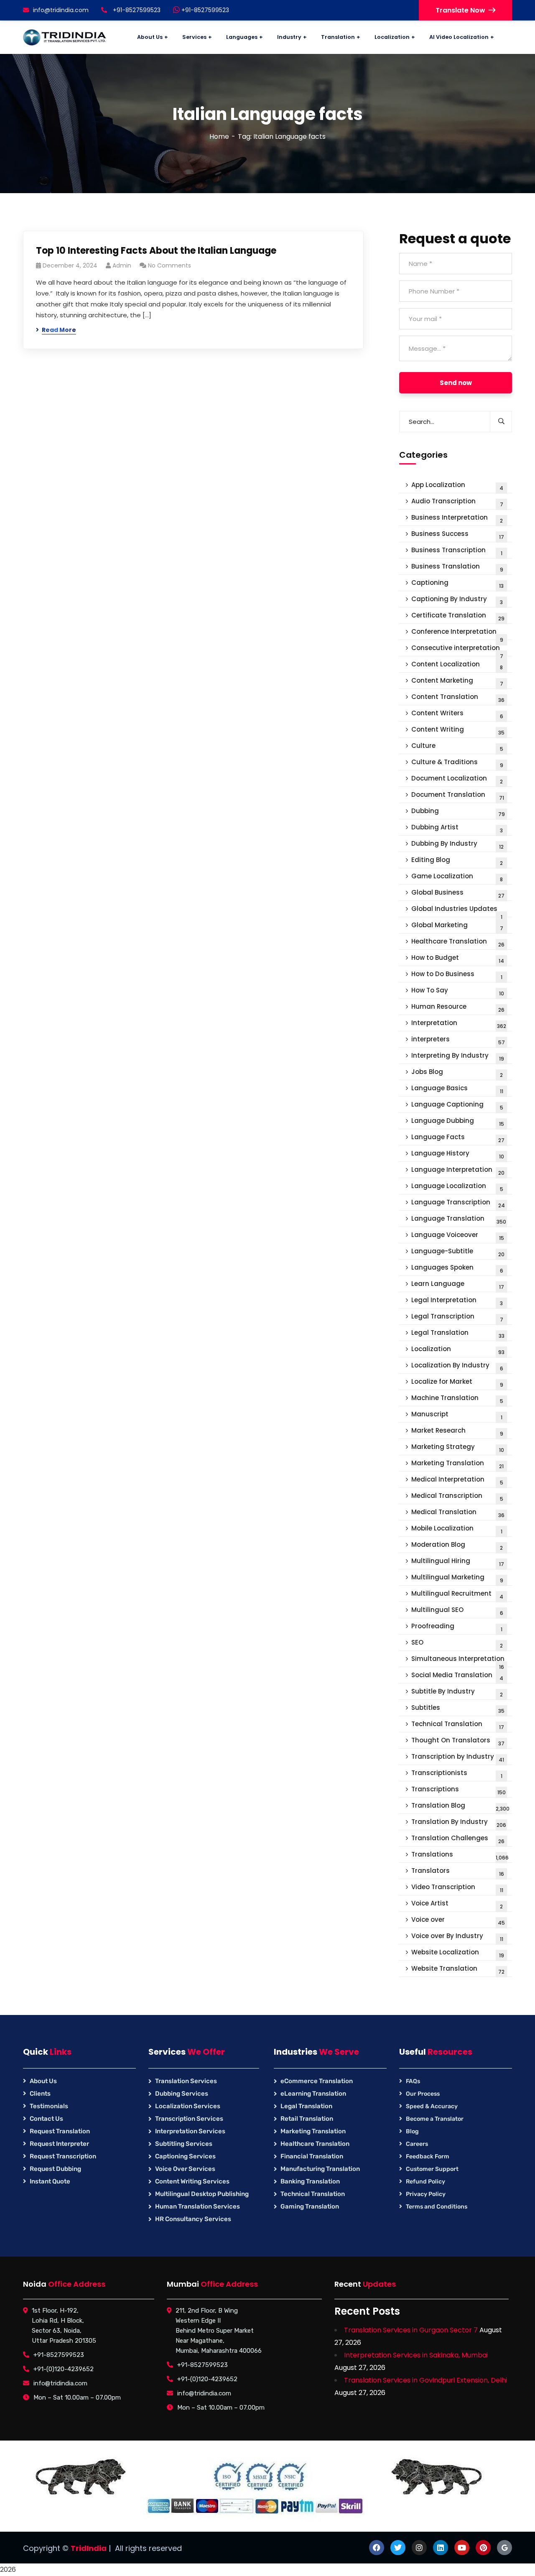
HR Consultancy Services (193, 2219)
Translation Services (186, 2081)
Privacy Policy (426, 2194)
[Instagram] (419, 2548)
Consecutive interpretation (457, 650)
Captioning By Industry (457, 600)
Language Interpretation (458, 1171)
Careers (417, 2144)
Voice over (458, 1921)
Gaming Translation (310, 2206)
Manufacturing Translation (320, 2169)
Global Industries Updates (457, 911)
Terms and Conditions (437, 2207)
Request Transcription (63, 2156)
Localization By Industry (457, 1366)
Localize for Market (457, 1383)
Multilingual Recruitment (457, 1595)
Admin (122, 265)
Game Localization (457, 877)
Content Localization (457, 665)
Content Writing (458, 731)
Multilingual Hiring (458, 1562)
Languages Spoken (457, 1269)
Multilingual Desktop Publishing (202, 2194)
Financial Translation (312, 2156)
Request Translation (60, 2131)
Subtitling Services (184, 2144)
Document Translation (458, 796)
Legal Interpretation (457, 1301)
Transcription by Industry (458, 1758)
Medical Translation (458, 1513)
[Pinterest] (483, 2548)
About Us (43, 2081)
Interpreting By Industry (458, 1057)
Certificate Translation (458, 616)
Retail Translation (307, 2119)
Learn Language (458, 1285)
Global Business (458, 894)
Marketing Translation (457, 1464)
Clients (40, 2094)
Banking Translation (310, 2181)
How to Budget (458, 959)
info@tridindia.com (61, 10)
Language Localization (457, 1187)
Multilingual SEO (457, 1611)
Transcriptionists (457, 1774)
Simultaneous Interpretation (458, 1661)
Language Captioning (457, 1106)
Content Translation (458, 698)
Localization (458, 1350)
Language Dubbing (458, 1122)
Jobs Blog (457, 1073)
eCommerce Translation (317, 2081)
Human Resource (458, 1008)
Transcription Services (189, 2119)
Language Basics (457, 1089)
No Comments (169, 265)
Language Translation (459, 1220)
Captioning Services (185, 2156)
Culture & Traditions (457, 763)
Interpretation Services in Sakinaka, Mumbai (416, 2355)
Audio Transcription (457, 502)
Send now (456, 383)
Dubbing (458, 812)
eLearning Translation (313, 2094)
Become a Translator (435, 2119)
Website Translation (458, 1970)
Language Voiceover (458, 1236)
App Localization (457, 486)
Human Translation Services (197, 2206)
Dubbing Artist (457, 828)
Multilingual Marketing (457, 1578)
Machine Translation (457, 1399)
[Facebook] (377, 2548)
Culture (457, 747)
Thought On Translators (458, 1741)
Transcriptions (459, 1790)
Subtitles (458, 1709)
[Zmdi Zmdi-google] (504, 2548)
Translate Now (460, 10)
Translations (460, 1855)
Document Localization (457, 779)
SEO (457, 1644)
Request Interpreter (59, 2144)
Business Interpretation (457, 519)
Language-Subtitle (458, 1252)
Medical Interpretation (457, 1481)
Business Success (458, 535)
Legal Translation (458, 1334)
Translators (458, 1872)
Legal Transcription (457, 1317)
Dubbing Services (182, 2094)
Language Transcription (458, 1203)
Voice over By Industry (457, 1937)
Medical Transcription (457, 1497)
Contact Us (46, 2119)
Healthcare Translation (458, 942)
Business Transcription (457, 551)
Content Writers (457, 714)
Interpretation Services (190, 2131)
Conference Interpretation (457, 634)
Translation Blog (460, 1807)
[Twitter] (398, 2548)
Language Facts (458, 1138)
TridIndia (89, 2548)
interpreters (458, 1040)
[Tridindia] (65, 37)
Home (219, 136)
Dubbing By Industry (457, 845)
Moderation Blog (457, 1546)
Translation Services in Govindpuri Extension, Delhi (425, 2380)
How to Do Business (457, 975)
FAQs (413, 2081)
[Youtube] (462, 2548)
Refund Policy (425, 2182)
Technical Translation (458, 1725)
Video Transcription (457, 1888)
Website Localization (458, 1953)
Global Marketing (457, 926)
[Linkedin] (441, 2548)
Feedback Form (428, 2156)
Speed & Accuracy (432, 2106)
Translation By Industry (459, 1823)
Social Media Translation (457, 1676)
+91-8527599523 (204, 10)
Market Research (457, 1432)
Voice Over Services (185, 2169)
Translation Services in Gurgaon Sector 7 (411, 2330)
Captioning (457, 584)
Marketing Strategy (458, 1448)
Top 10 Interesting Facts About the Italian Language (156, 251)
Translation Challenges (458, 1839)
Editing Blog (457, 861)
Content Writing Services (192, 2181)
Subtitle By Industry (457, 1692)
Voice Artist (457, 1904)
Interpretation (459, 1024)
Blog (412, 2131)
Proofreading (457, 1627)
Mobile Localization (457, 1529)
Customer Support (432, 2169)
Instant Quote (50, 2181)
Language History (458, 1154)
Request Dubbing (55, 2169)
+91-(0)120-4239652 (64, 2369)
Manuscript (457, 1415)
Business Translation (457, 567)
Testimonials (49, 2106)
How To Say (458, 991)
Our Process (423, 2094)
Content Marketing (457, 682)
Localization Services (188, 2106)
